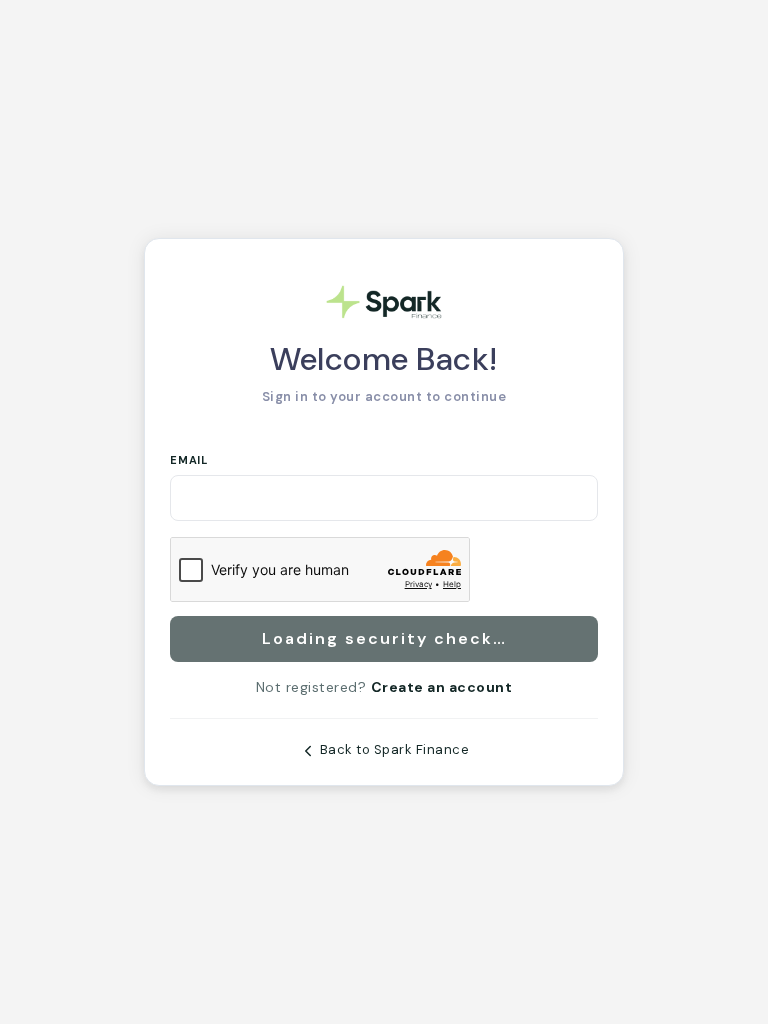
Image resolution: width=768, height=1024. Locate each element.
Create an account (442, 687)
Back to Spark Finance (393, 749)
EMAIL (189, 460)
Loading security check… (384, 638)
